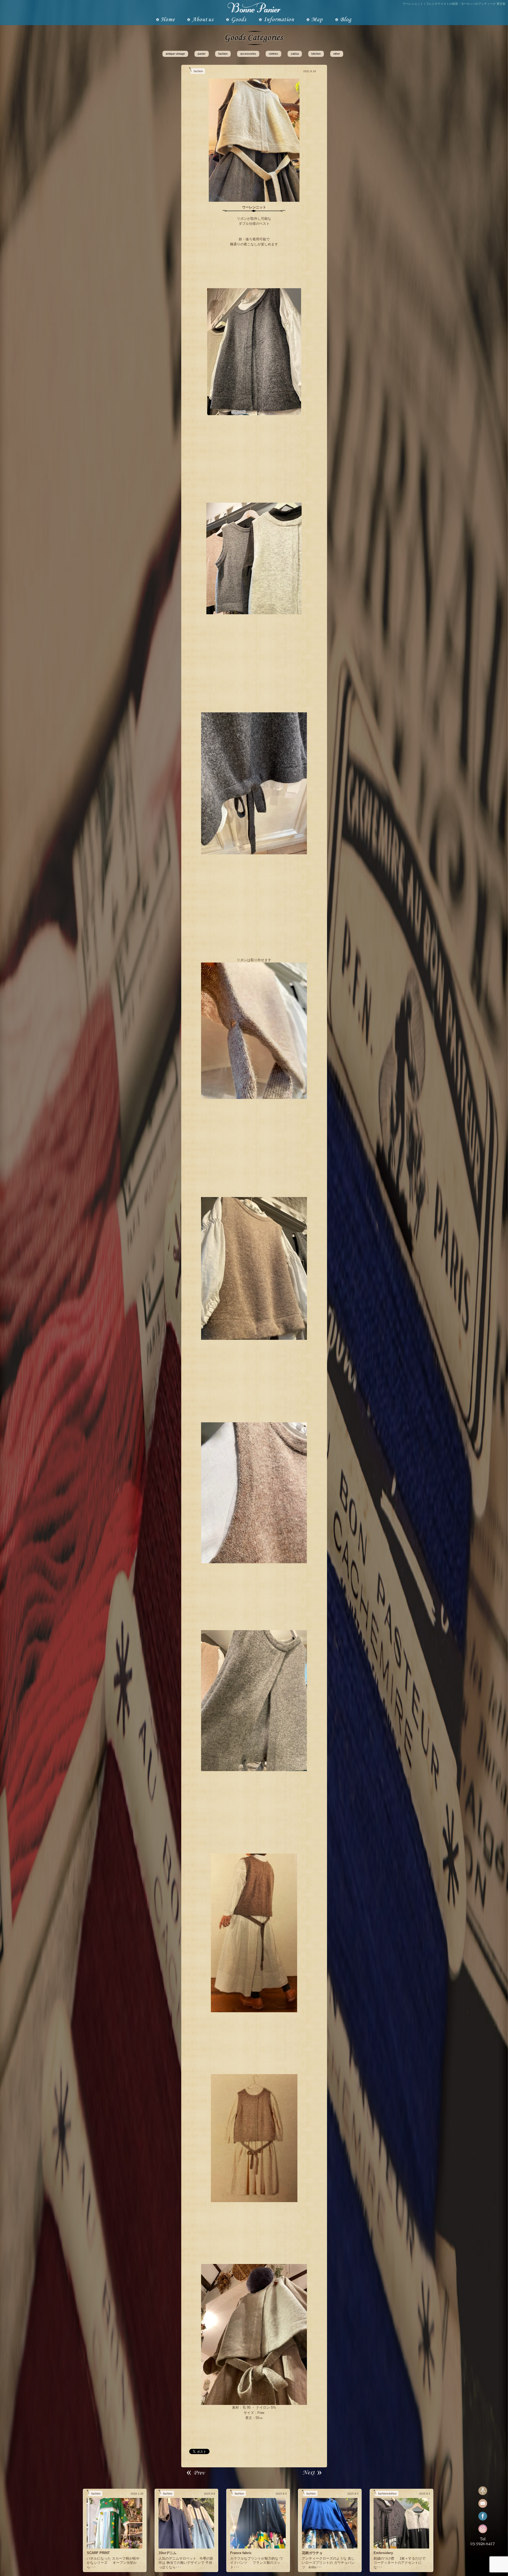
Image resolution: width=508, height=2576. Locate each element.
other (337, 54)
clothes (273, 54)
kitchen (316, 54)
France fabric (241, 2553)
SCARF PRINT (98, 2553)
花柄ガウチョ (312, 2553)
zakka (295, 54)
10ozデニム (167, 2553)
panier (202, 54)
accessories (248, 54)
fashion (223, 54)
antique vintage (175, 54)
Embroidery (383, 2553)
